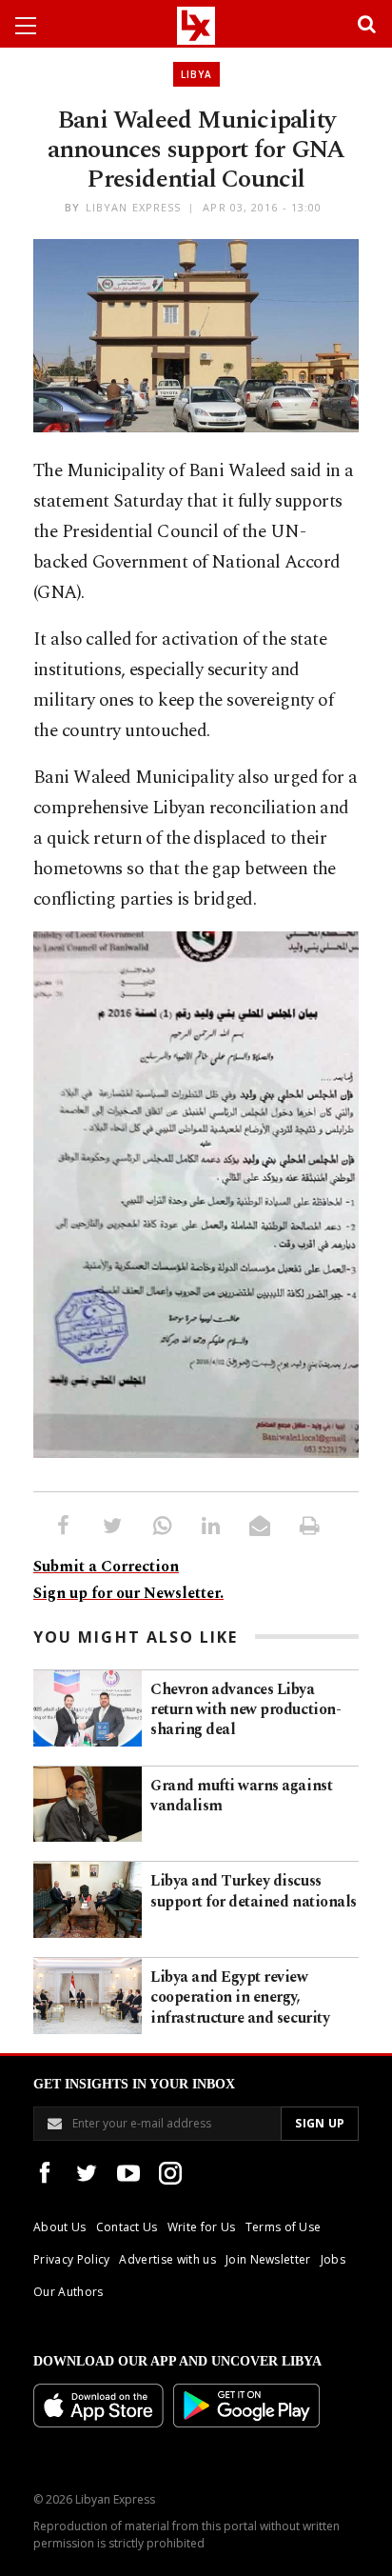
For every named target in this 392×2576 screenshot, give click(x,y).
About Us (60, 2227)
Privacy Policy (71, 2259)
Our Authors (69, 2292)
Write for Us (202, 2227)
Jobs (333, 2259)
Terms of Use (284, 2227)
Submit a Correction (106, 1567)
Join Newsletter (268, 2259)
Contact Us (127, 2227)
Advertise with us (167, 2259)
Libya (196, 74)
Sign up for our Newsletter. (128, 1593)
